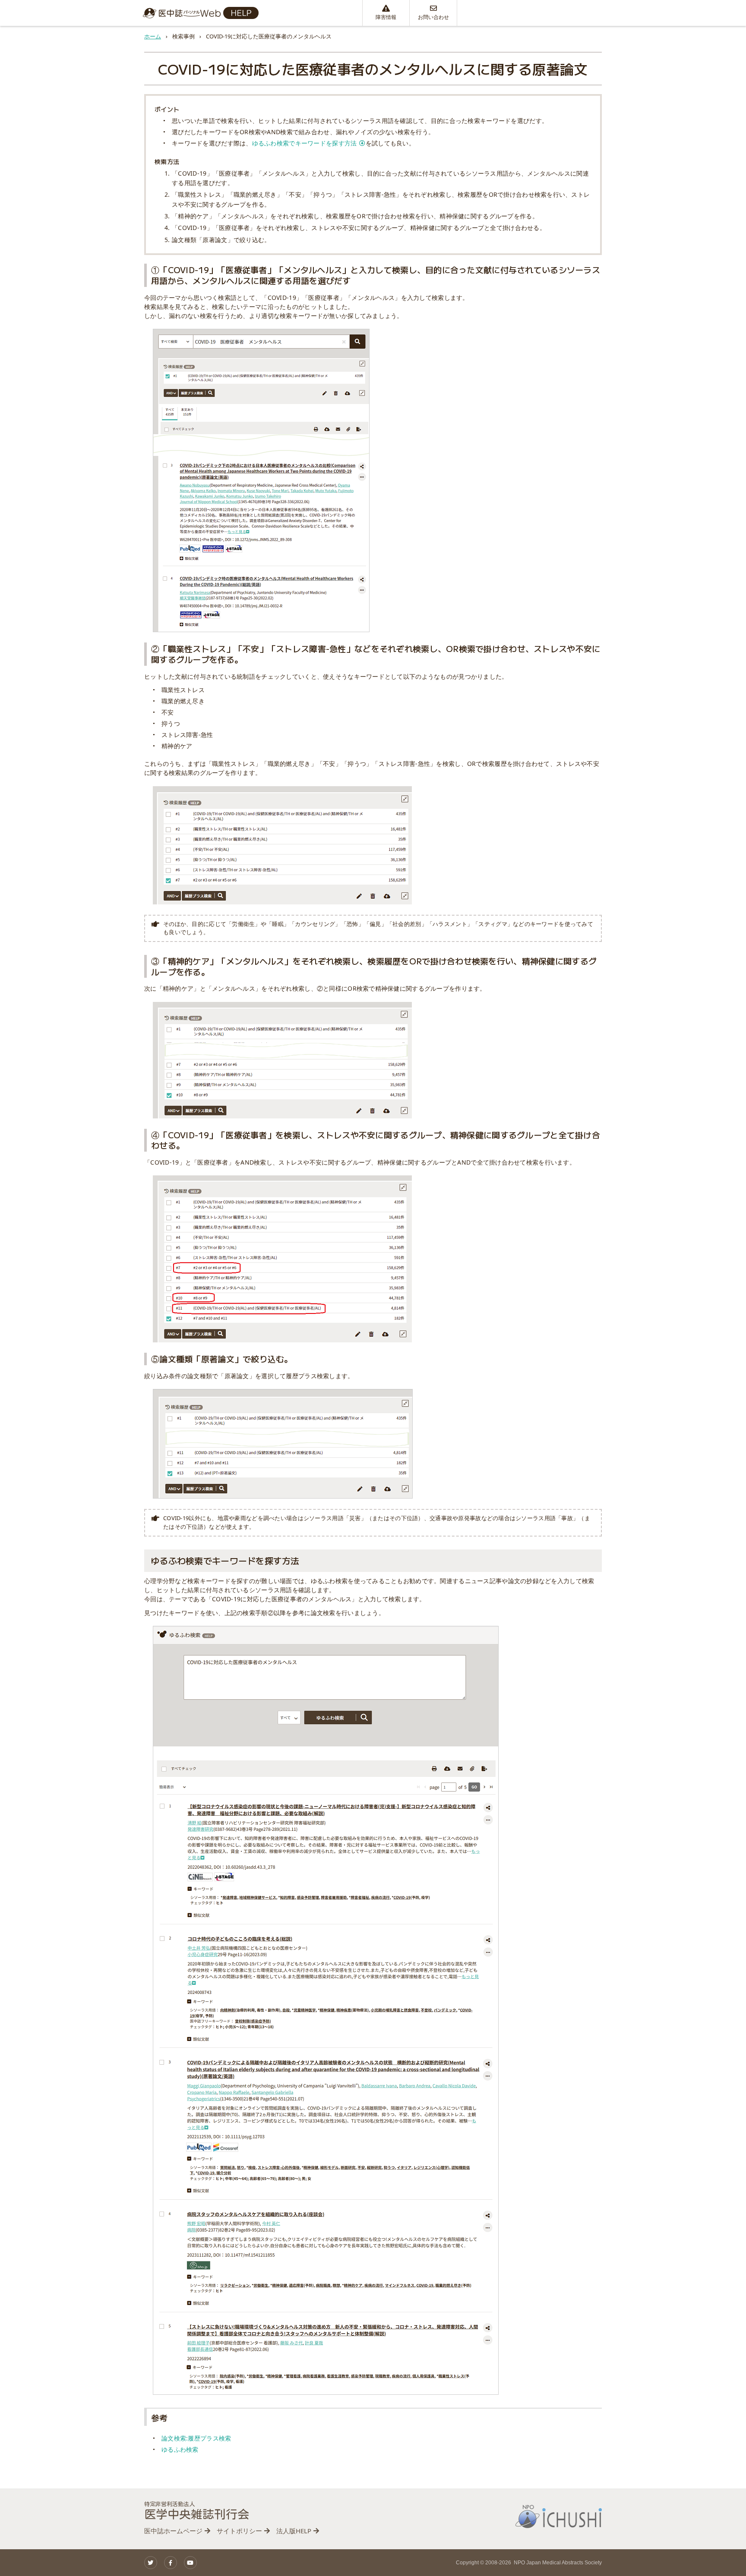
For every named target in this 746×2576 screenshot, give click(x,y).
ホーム (153, 36)
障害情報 (386, 17)
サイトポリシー (239, 2531)
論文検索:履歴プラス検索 (196, 2438)
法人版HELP (294, 2531)
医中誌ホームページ (173, 2531)
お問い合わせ (433, 17)
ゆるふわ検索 (180, 2449)
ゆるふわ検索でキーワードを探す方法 (305, 143)
